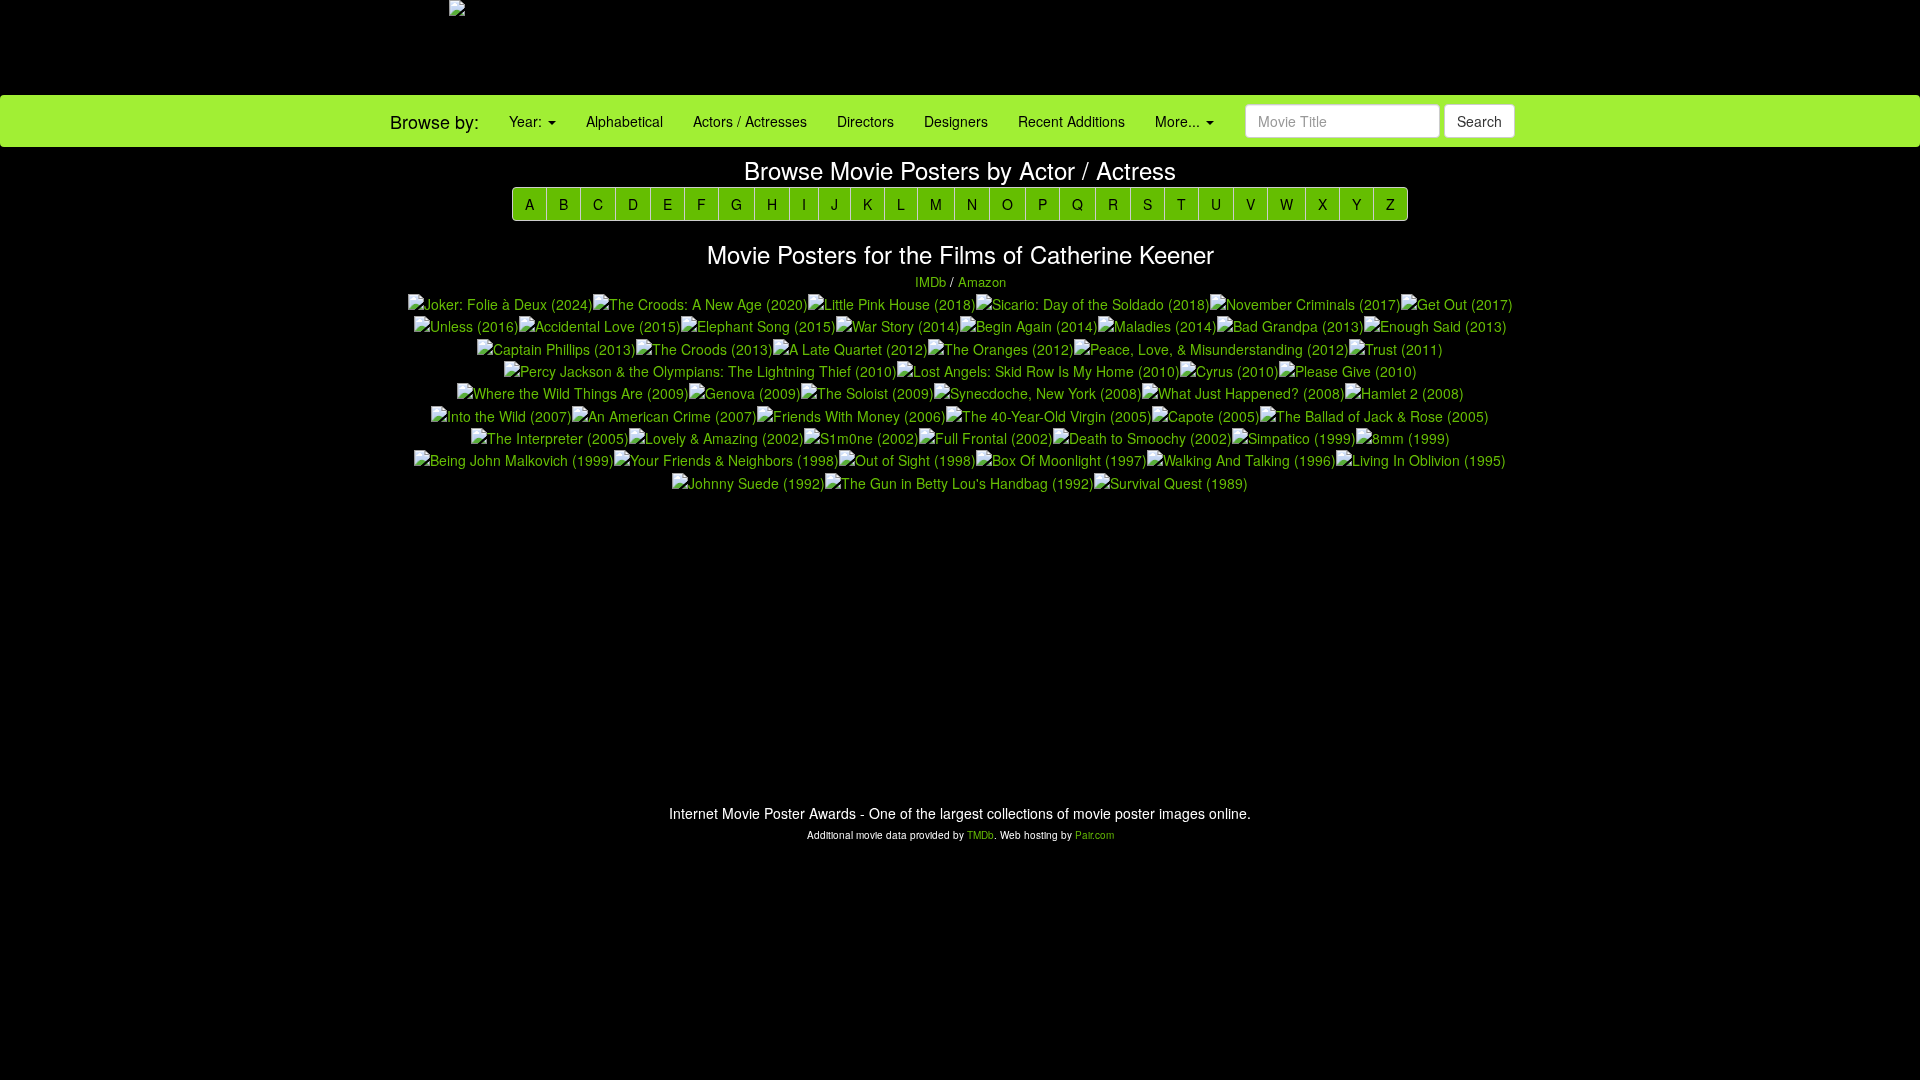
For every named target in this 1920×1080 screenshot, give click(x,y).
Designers (956, 121)
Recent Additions (1071, 121)
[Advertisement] (1200, 50)
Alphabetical (624, 121)
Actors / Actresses (750, 121)
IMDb (930, 281)
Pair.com (1094, 835)
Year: (527, 121)
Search (1479, 121)
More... (1179, 121)
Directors (865, 121)
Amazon (982, 281)
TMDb (980, 835)
